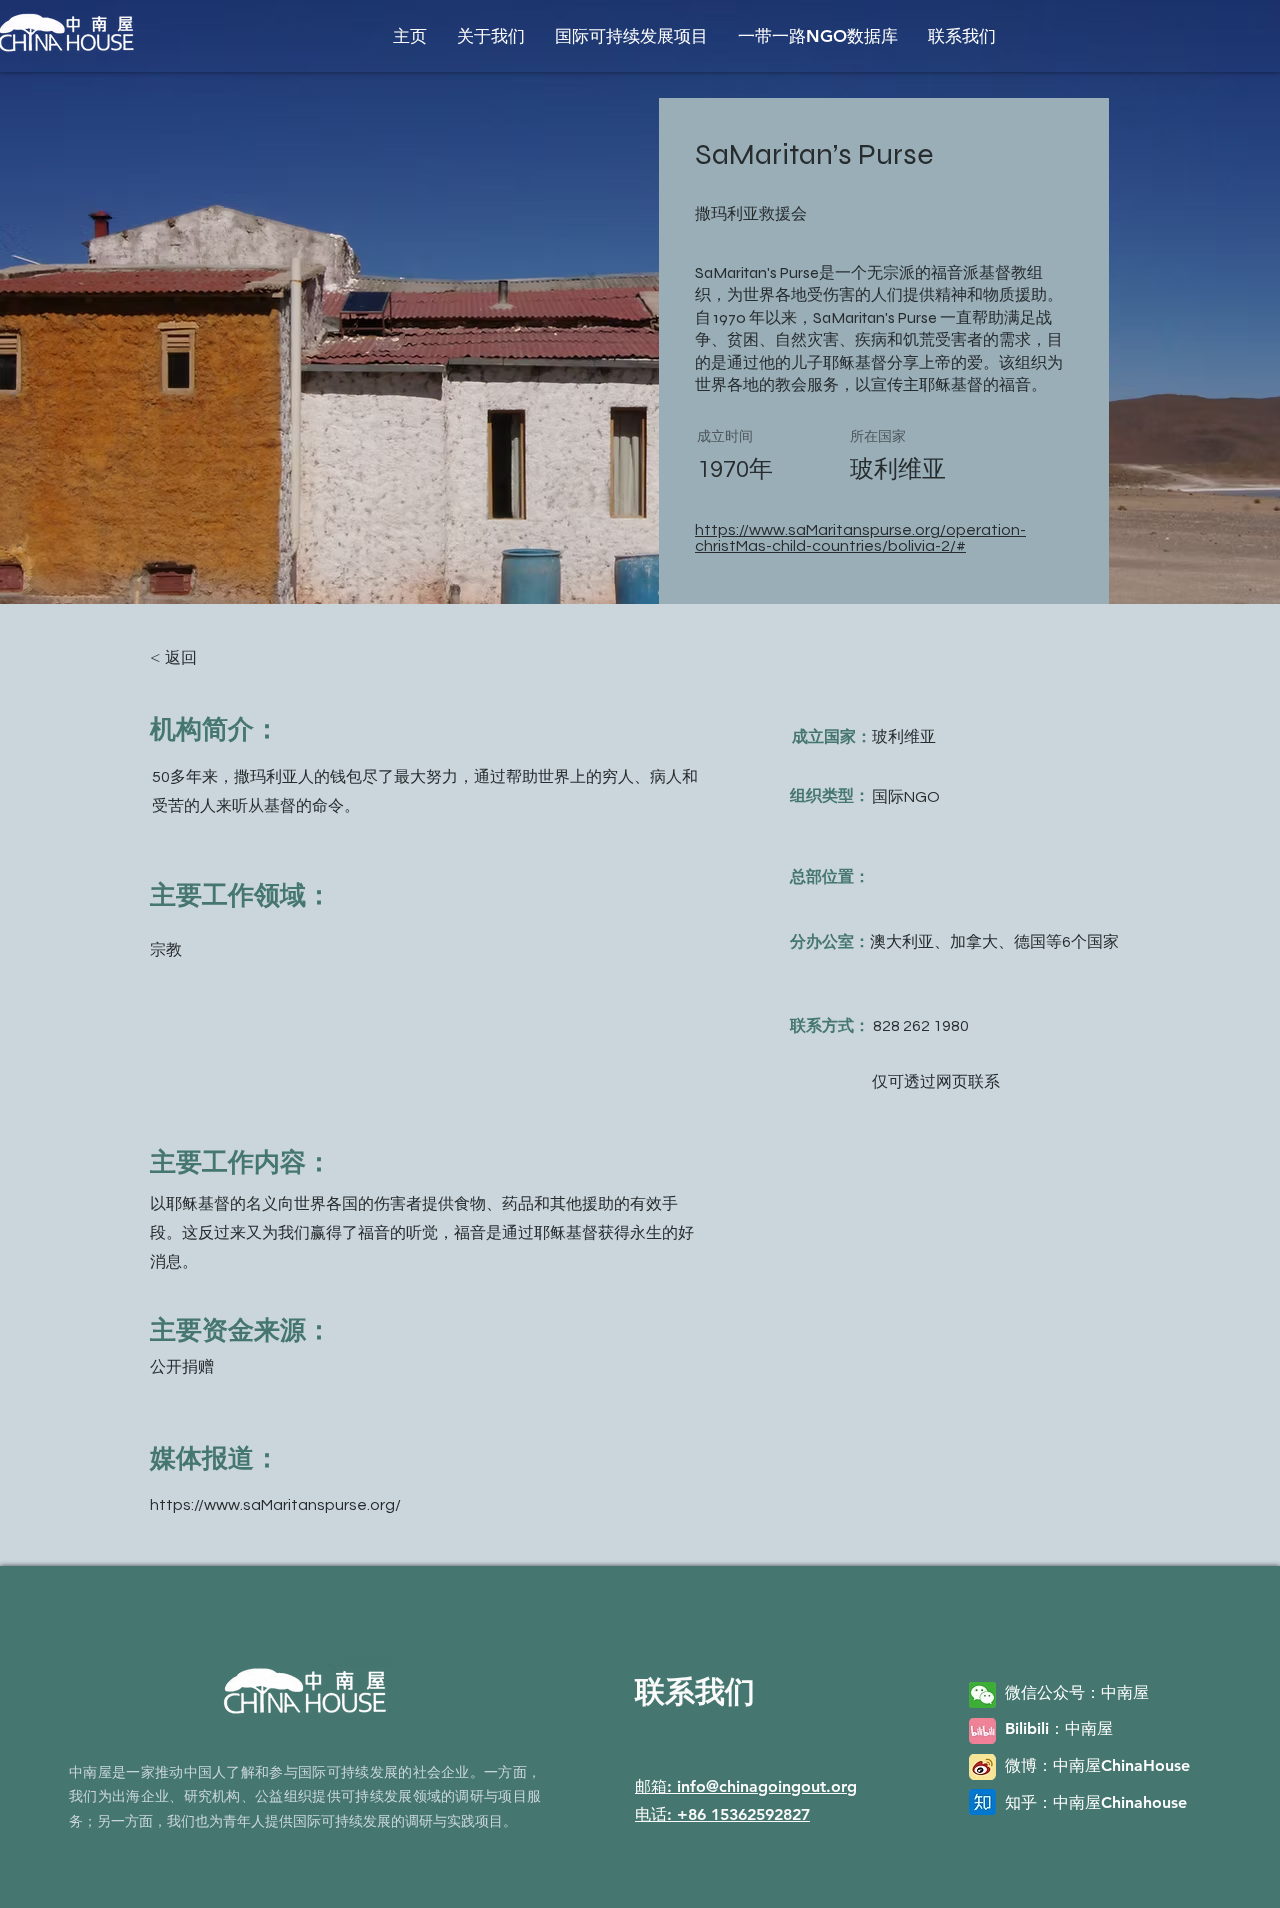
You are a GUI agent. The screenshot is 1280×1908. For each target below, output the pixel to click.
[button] (491, 36)
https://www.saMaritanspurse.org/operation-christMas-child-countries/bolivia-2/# (860, 538)
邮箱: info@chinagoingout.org (746, 1786)
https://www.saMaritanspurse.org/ (275, 1505)
